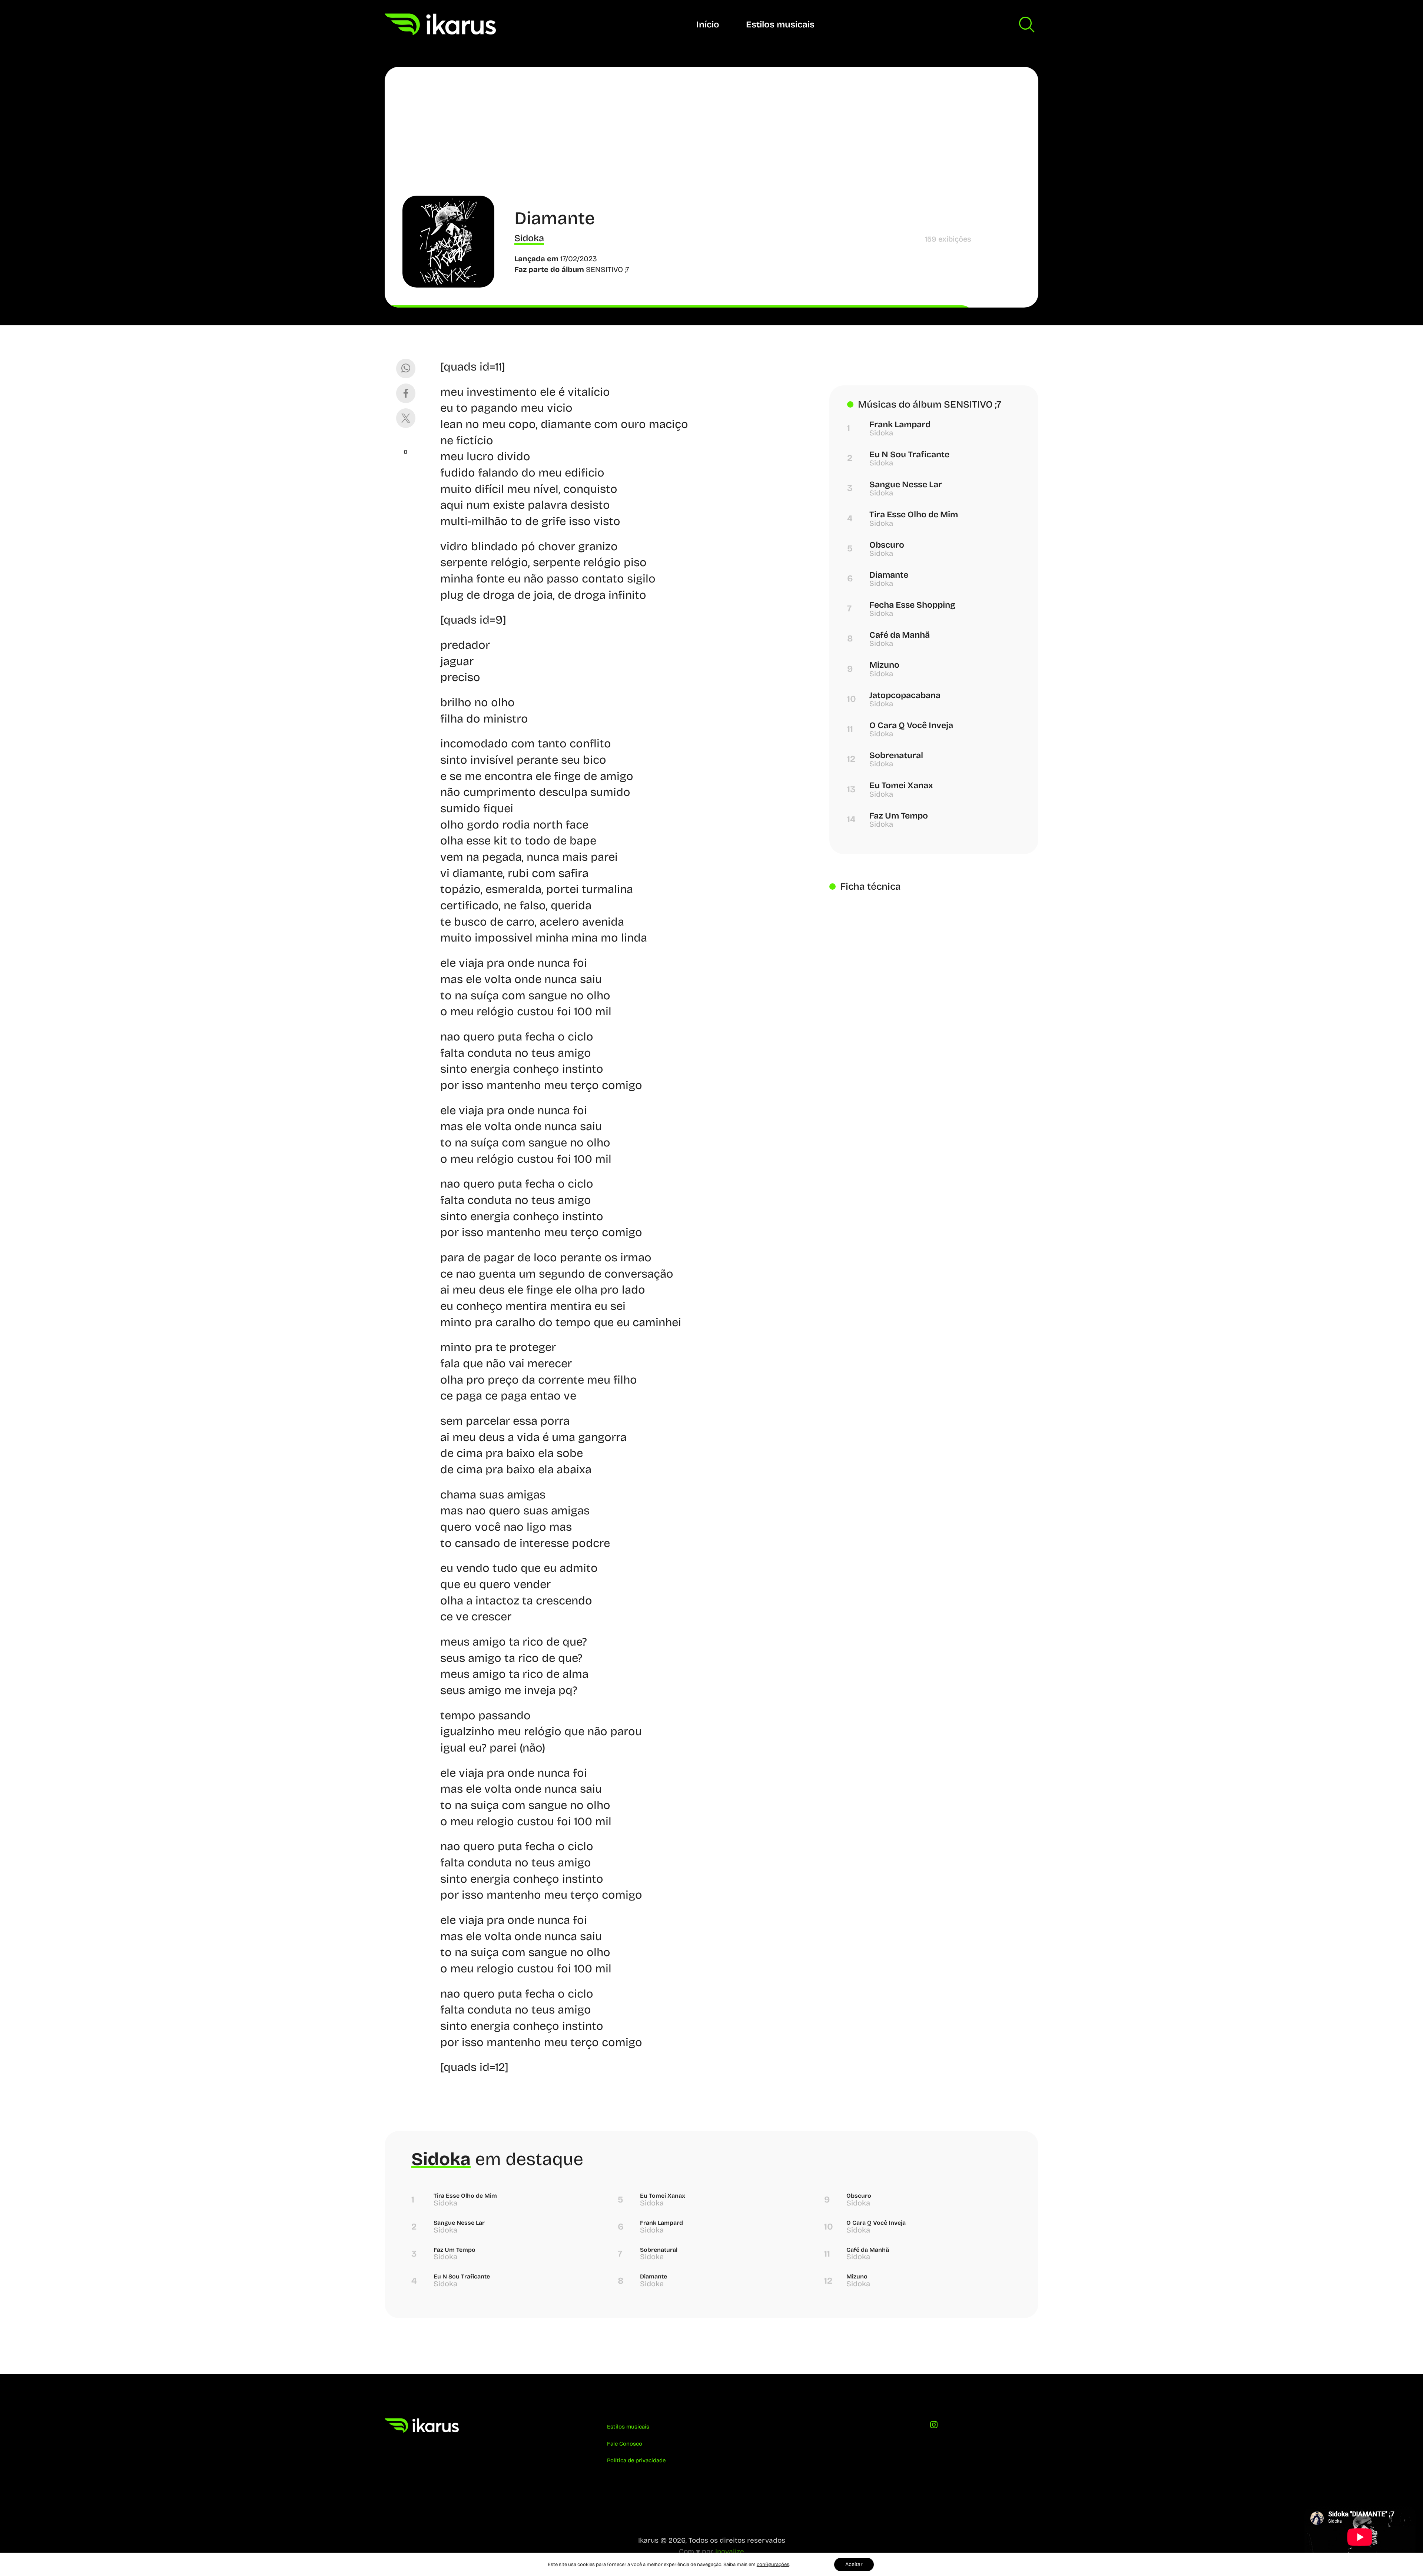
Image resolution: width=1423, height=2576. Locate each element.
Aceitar (854, 2564)
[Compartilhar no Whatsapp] (406, 369)
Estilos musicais (780, 24)
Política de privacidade (636, 2460)
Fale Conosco (625, 2444)
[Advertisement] (711, 140)
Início (708, 24)
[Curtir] (406, 443)
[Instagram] (934, 2426)
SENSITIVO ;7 (608, 270)
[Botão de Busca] (1027, 24)
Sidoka (529, 238)
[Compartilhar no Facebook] (406, 393)
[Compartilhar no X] (406, 418)
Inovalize (730, 2551)
